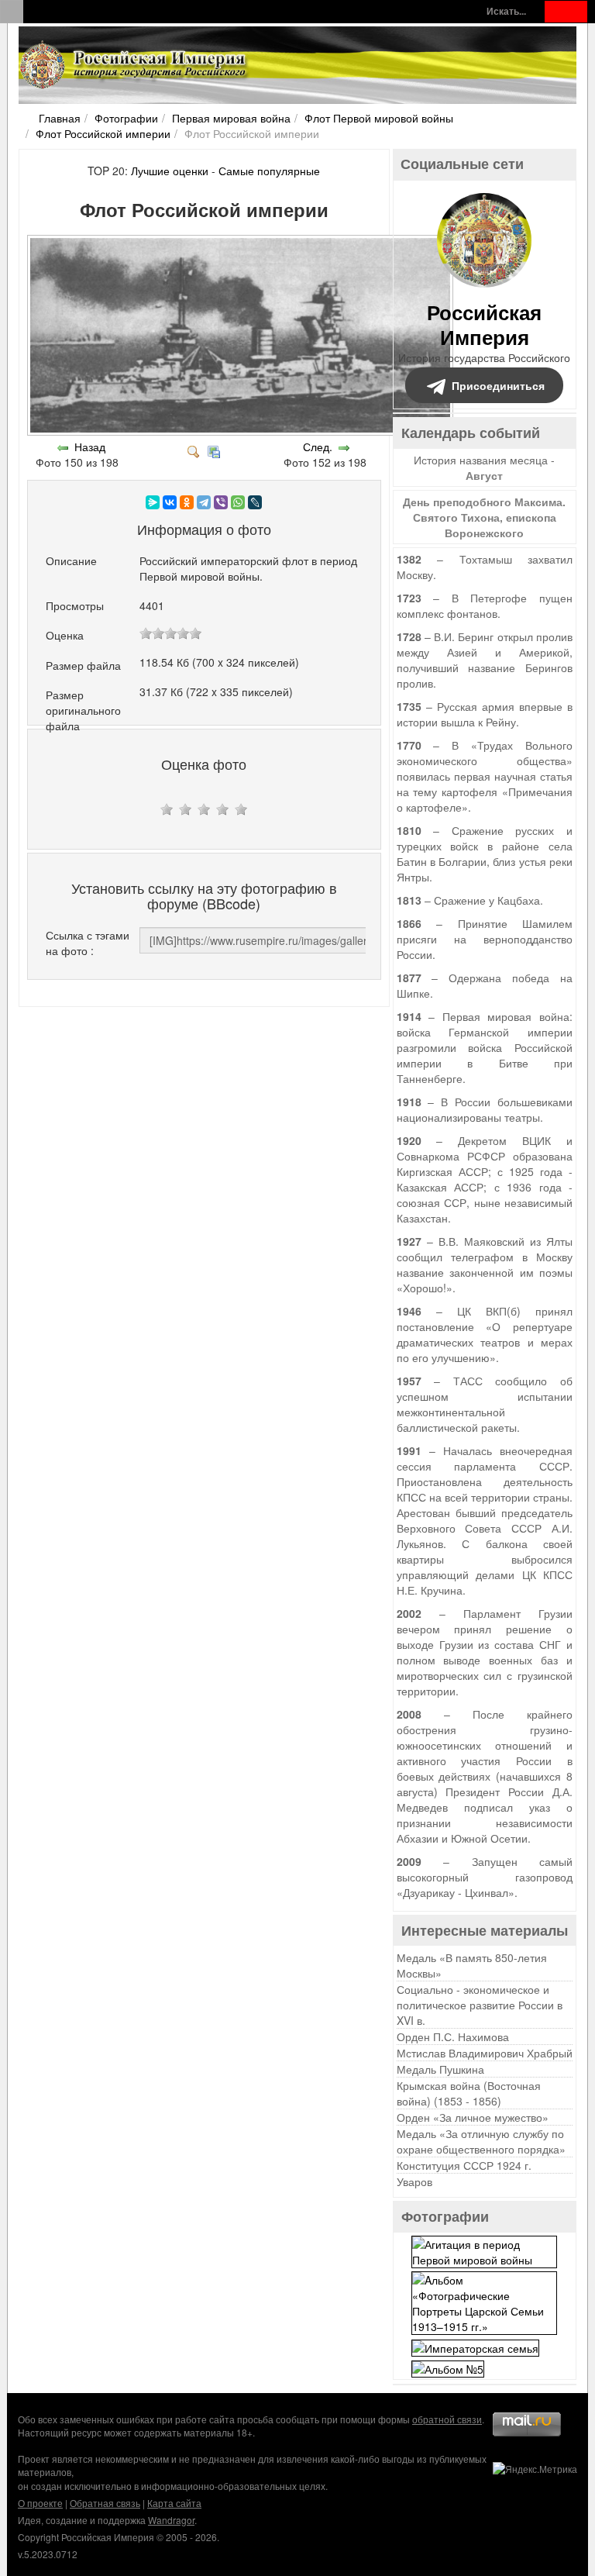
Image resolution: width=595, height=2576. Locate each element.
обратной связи (447, 2419)
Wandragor (171, 2520)
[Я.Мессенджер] (153, 502)
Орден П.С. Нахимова (453, 2036)
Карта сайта (174, 2503)
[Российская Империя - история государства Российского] (135, 65)
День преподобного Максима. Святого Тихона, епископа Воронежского (484, 517)
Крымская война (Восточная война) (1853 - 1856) (469, 2093)
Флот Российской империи (103, 133)
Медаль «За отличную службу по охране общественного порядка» (481, 2141)
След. (318, 447)
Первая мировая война (231, 118)
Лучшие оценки (170, 171)
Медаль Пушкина (440, 2069)
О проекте (40, 2503)
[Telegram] (204, 502)
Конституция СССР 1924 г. (464, 2165)
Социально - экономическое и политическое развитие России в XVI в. (480, 2005)
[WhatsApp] (238, 502)
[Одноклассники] (187, 502)
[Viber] (221, 502)
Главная (60, 118)
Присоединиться (498, 385)
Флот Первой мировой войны (379, 118)
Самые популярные (269, 171)
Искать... (506, 11)
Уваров (414, 2181)
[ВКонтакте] (170, 502)
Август (484, 475)
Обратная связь (105, 2503)
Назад (90, 447)
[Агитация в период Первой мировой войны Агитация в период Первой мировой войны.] (484, 2250)
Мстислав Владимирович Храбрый (485, 2053)
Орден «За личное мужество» (473, 2117)
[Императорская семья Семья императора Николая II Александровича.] (475, 2346)
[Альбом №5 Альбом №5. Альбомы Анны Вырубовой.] (448, 2367)
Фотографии (126, 118)
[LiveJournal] (255, 502)
